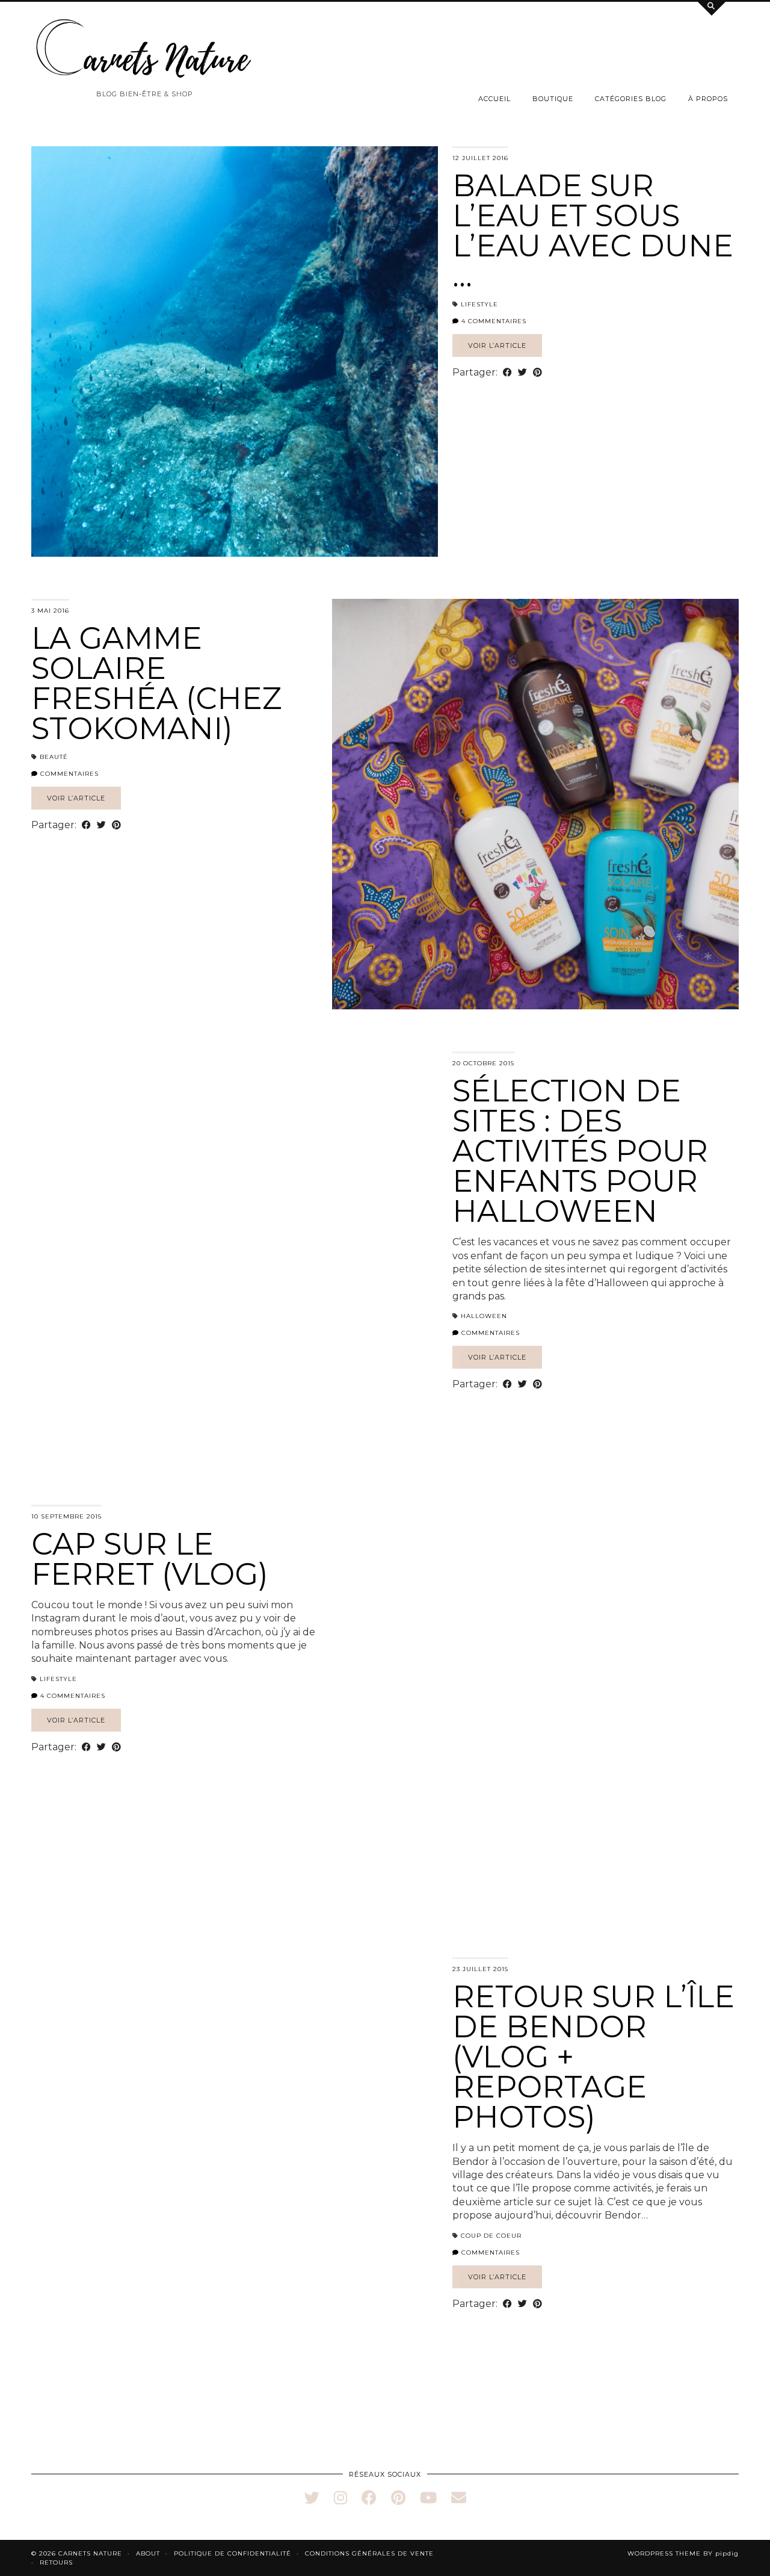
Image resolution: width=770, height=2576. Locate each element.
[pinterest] (398, 2498)
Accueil (494, 99)
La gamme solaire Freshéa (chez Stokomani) (157, 683)
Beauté (54, 757)
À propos (708, 99)
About (148, 2553)
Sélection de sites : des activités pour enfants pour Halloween (580, 1151)
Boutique (553, 99)
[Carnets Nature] (144, 49)
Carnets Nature (90, 2553)
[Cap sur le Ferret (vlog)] (535, 1710)
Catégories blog (631, 99)
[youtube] (428, 2498)
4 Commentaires (493, 321)
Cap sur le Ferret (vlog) (150, 1559)
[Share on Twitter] (522, 373)
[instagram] (340, 2498)
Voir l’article (497, 345)
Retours (56, 2562)
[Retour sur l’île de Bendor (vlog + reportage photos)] (235, 2163)
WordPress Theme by (683, 2553)
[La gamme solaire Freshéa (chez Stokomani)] (535, 804)
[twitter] (312, 2498)
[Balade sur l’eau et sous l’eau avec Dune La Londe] (235, 351)
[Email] (459, 2498)
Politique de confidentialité (233, 2553)
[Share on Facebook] (507, 373)
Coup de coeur (491, 2236)
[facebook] (369, 2498)
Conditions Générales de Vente (369, 2553)
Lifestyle (479, 304)
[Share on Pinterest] (537, 373)
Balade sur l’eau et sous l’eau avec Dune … (593, 231)
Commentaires (68, 774)
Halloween (484, 1316)
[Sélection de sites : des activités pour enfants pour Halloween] (235, 1257)
